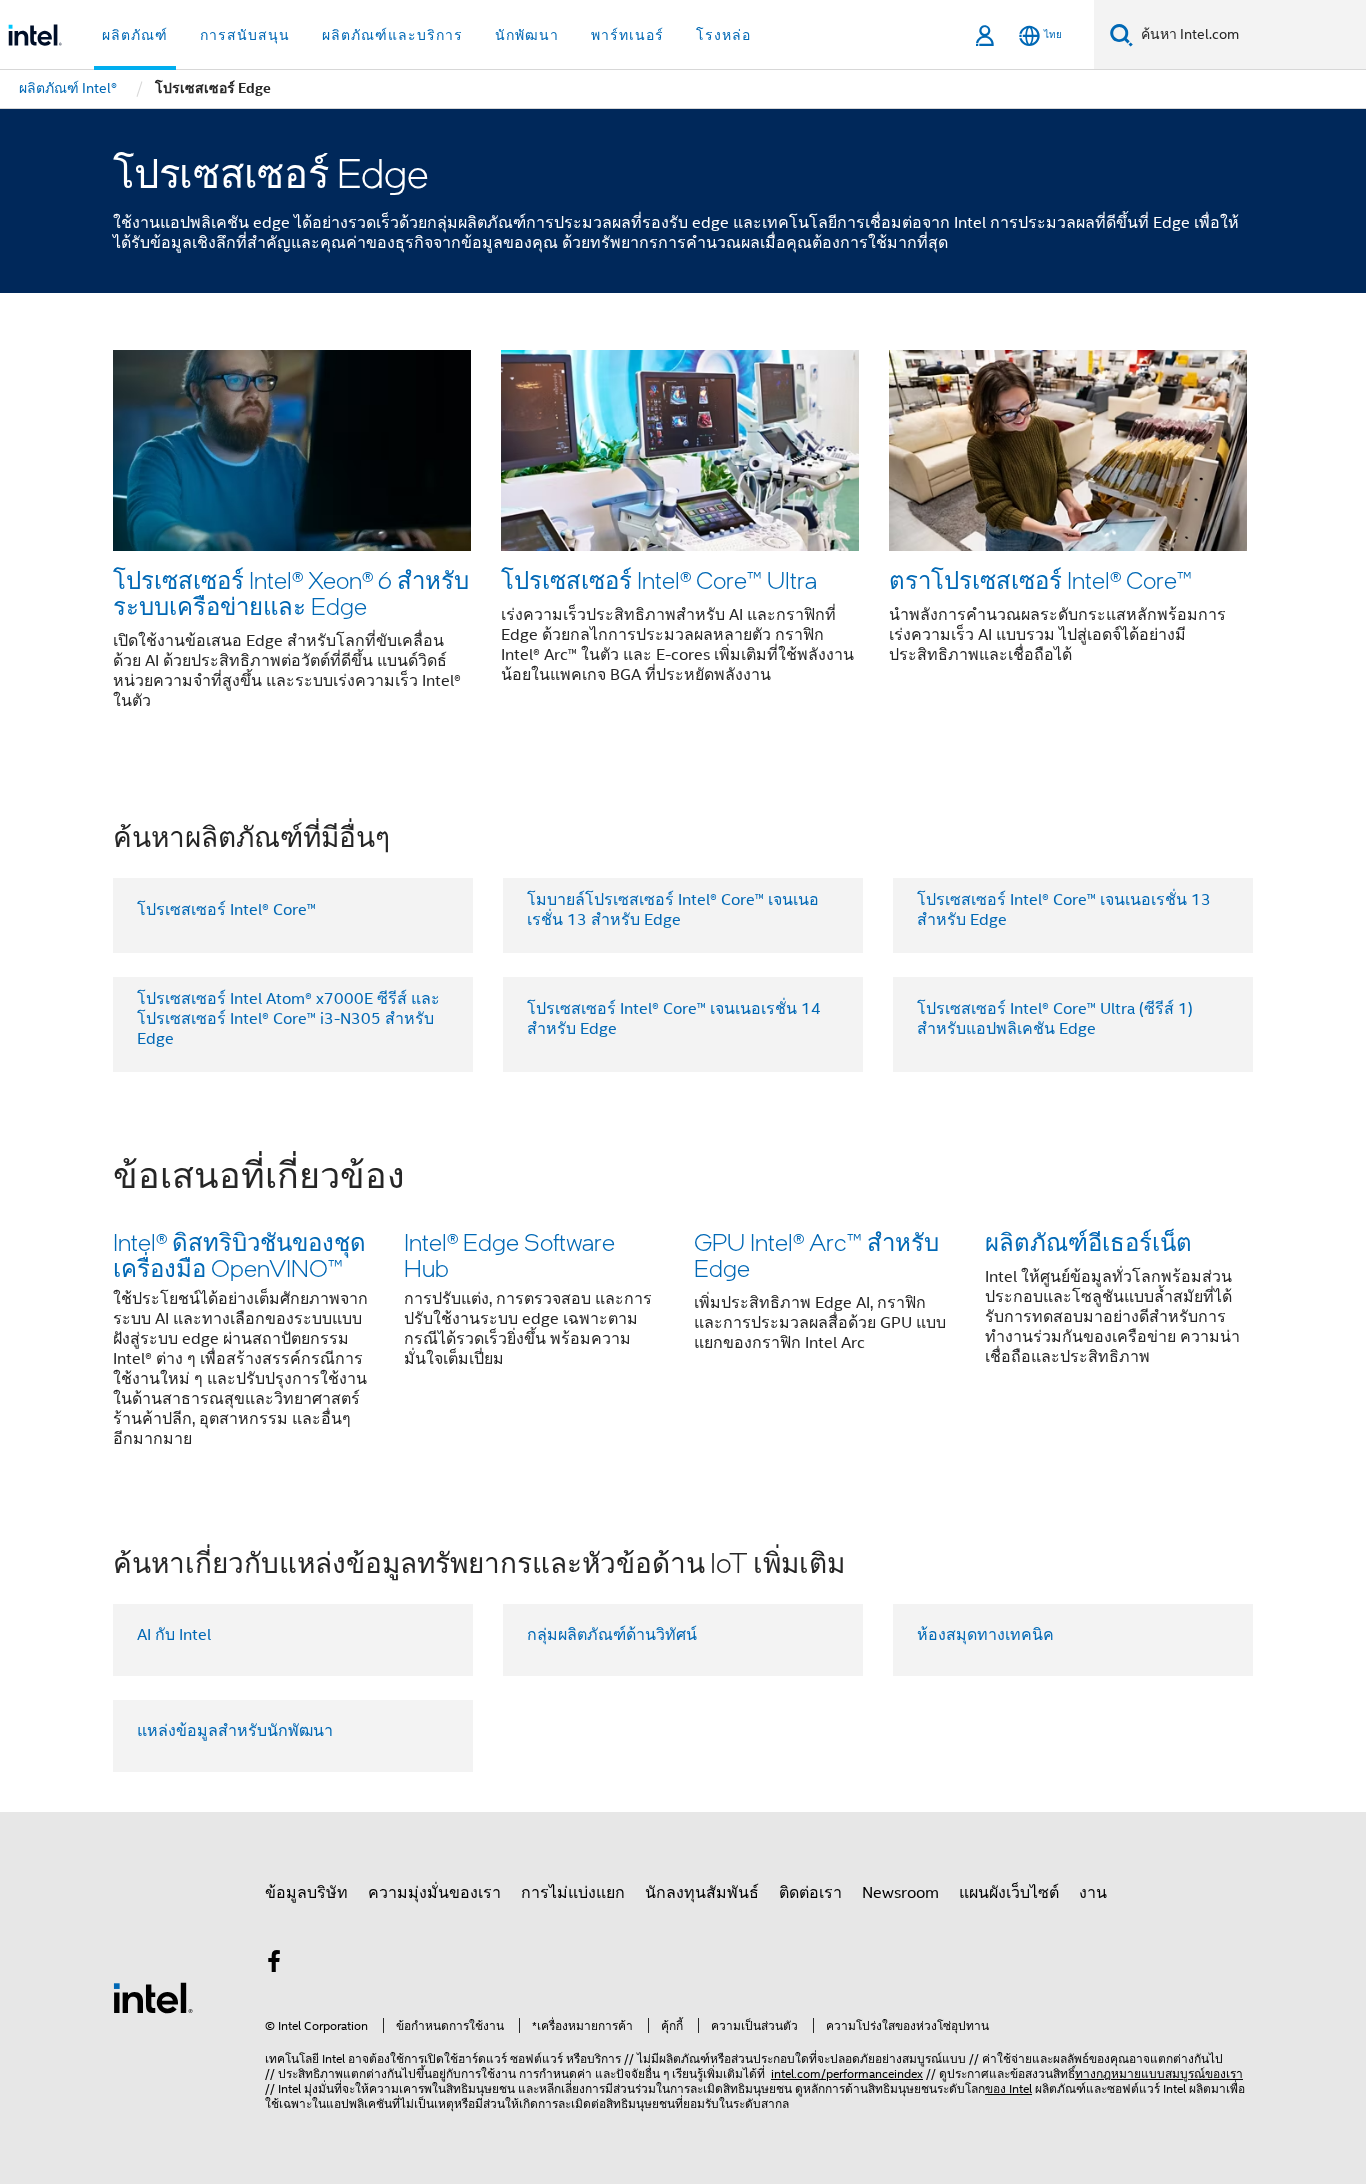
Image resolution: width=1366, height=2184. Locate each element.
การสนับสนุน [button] (245, 35)
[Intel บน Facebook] (274, 1965)
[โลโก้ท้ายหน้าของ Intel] (153, 1997)
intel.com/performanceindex (847, 2073)
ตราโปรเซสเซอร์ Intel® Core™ (1040, 579)
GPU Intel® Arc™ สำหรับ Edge (816, 1254)
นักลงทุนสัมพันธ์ (702, 1893)
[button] (683, 536)
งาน (1093, 1893)
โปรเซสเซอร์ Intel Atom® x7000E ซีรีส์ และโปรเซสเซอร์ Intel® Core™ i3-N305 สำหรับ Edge (288, 1019)
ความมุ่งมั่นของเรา (434, 1893)
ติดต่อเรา (810, 1893)
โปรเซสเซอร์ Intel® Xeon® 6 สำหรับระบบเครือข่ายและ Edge (291, 592)
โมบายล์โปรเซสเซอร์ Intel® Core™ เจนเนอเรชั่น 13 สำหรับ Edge (673, 910)
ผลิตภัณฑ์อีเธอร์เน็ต (1088, 1241)
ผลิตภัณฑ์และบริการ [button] (392, 35)
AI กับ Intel (174, 1635)
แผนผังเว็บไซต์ (1009, 1893)
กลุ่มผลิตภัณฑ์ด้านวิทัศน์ (612, 1635)
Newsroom (900, 1893)
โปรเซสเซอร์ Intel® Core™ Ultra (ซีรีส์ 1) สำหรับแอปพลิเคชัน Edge (1055, 1019)
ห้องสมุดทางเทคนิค (985, 1635)
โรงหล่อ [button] (723, 35)
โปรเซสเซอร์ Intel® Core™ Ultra (659, 579)
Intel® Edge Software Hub (509, 1254)
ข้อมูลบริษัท (306, 1893)
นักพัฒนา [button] (527, 35)
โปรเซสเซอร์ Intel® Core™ (226, 910)
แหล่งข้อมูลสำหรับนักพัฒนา (235, 1731)
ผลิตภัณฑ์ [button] (135, 35)
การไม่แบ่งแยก (573, 1893)
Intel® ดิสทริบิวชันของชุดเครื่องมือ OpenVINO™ (239, 1254)
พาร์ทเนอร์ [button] (627, 35)
